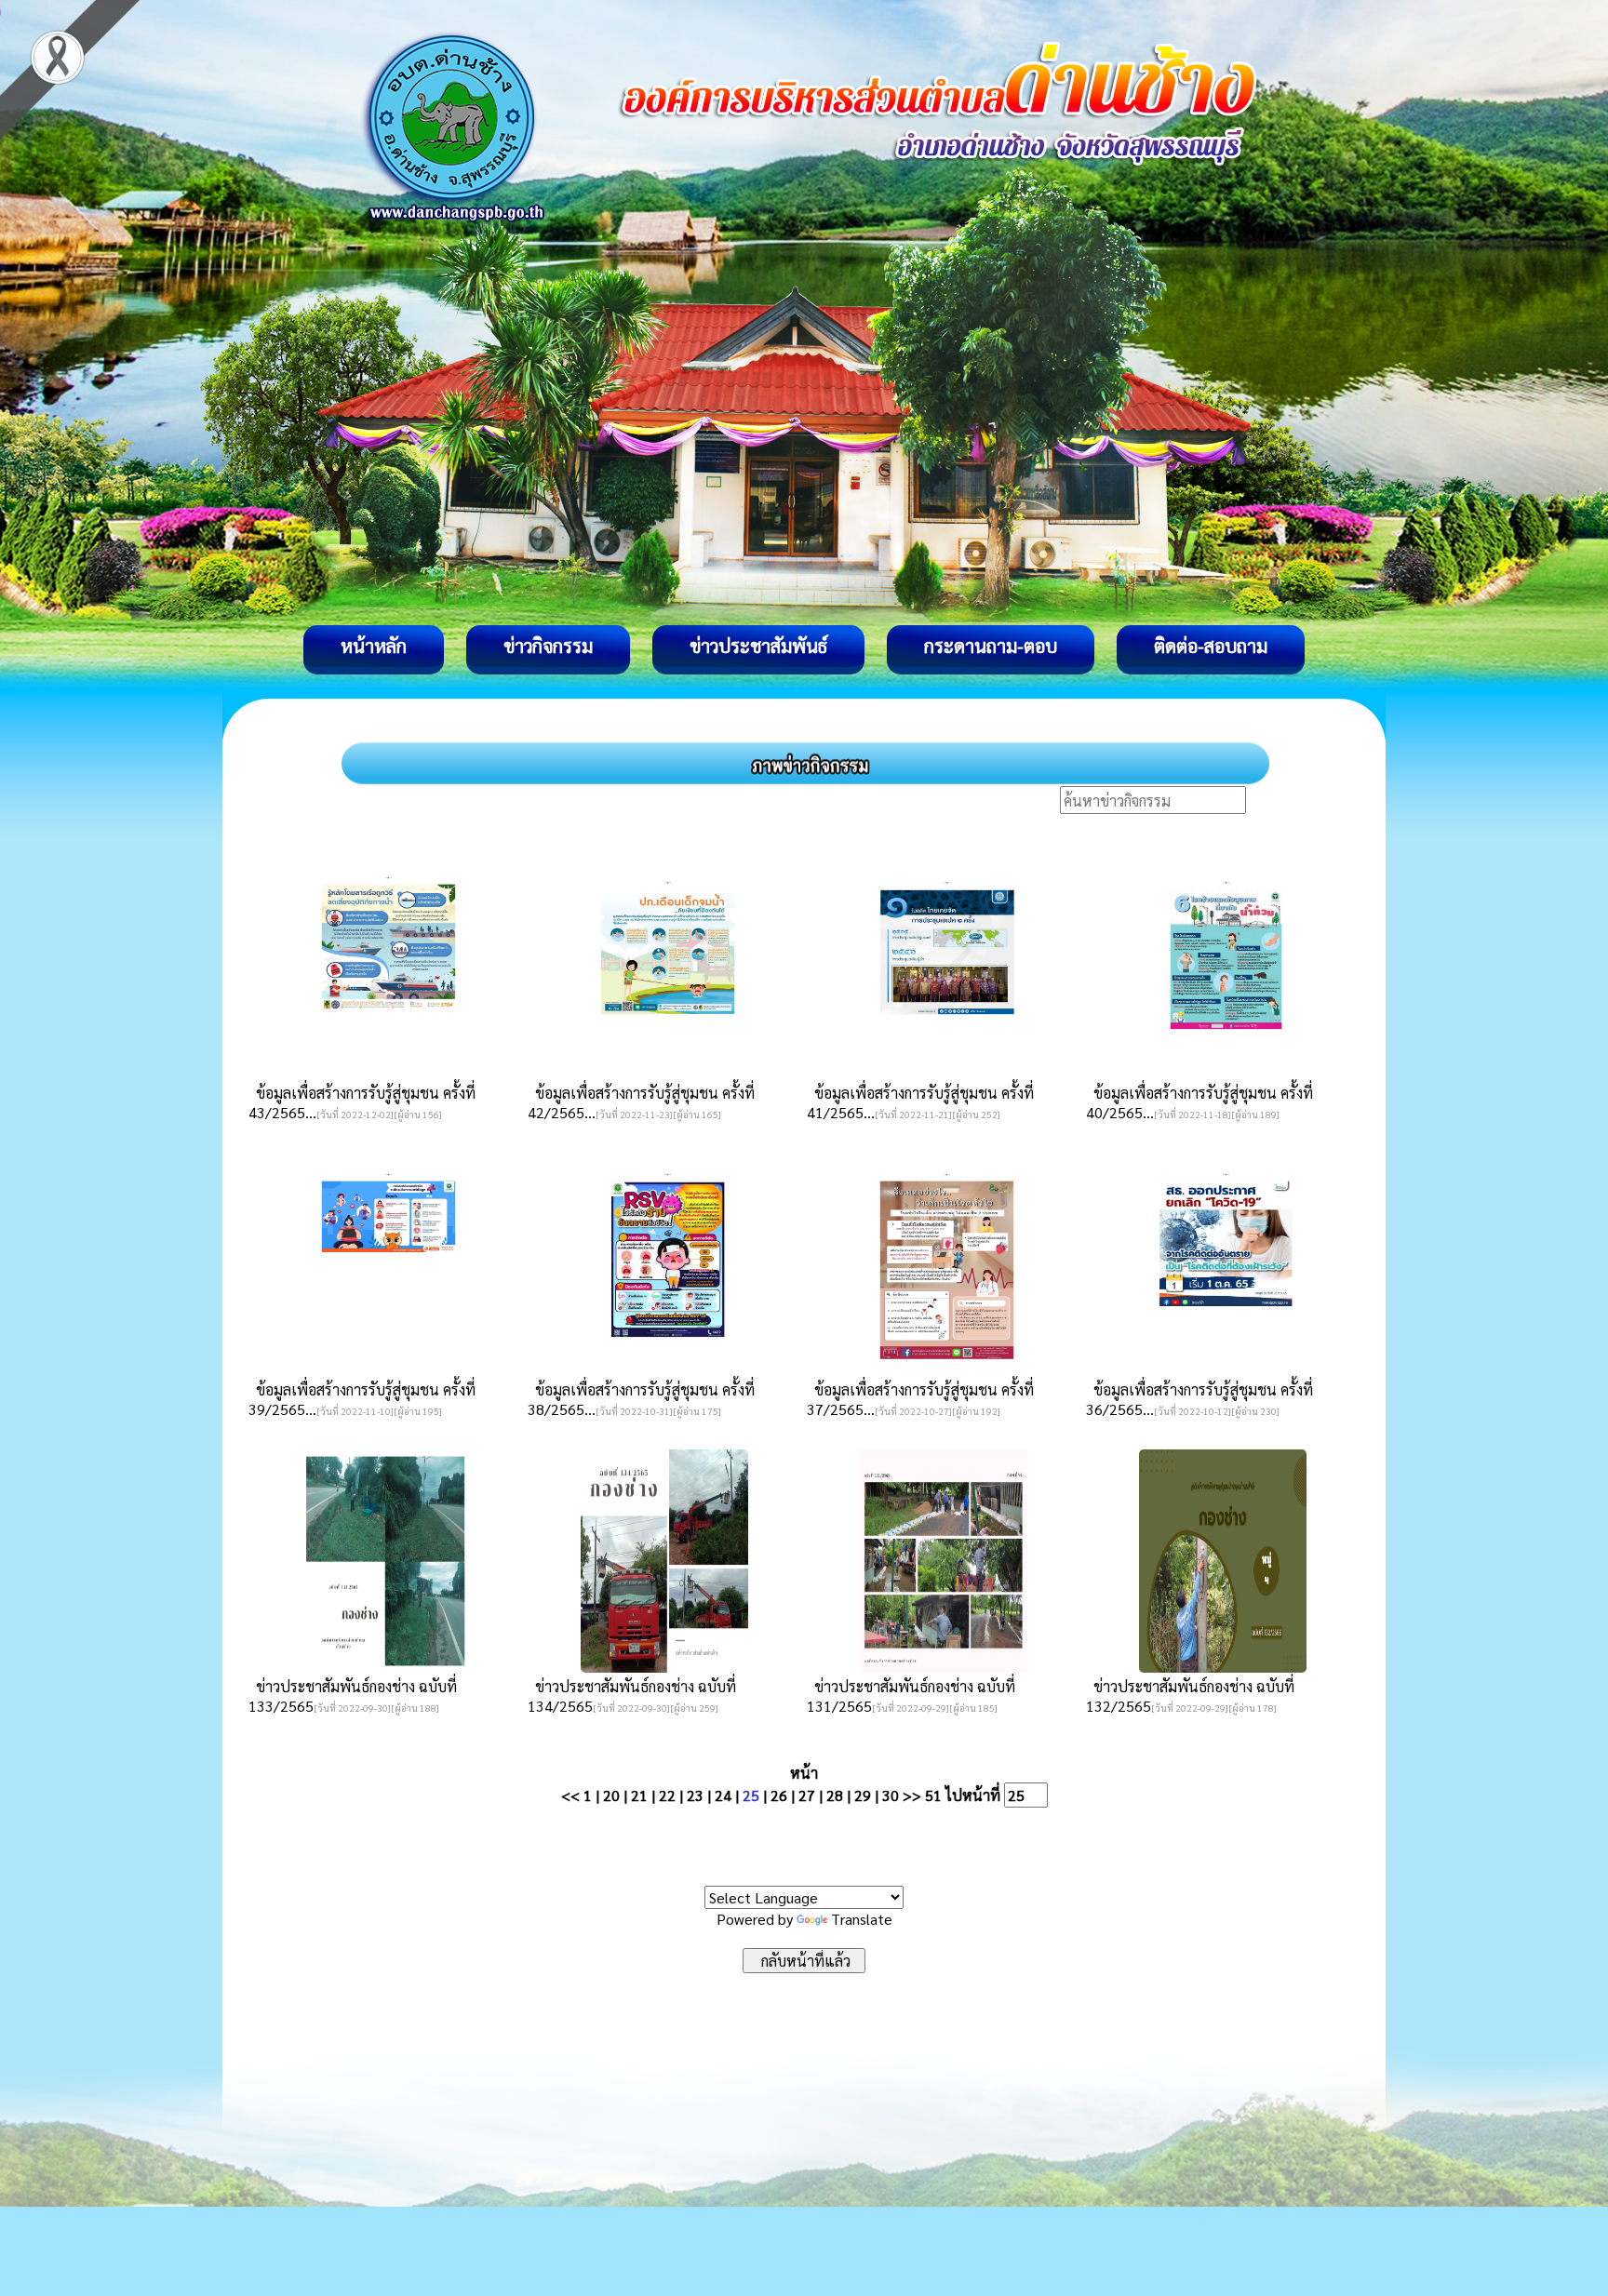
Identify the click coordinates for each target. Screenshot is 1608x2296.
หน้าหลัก (374, 646)
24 (723, 1795)
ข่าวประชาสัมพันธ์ (758, 646)
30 (891, 1795)
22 (667, 1795)
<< (570, 1795)
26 (779, 1795)
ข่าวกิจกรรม (548, 646)
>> (912, 1795)
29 (863, 1795)
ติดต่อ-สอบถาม (1211, 646)
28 (835, 1795)
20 (611, 1795)
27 (807, 1795)
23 (695, 1795)
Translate (862, 1919)
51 (933, 1795)
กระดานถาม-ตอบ (991, 646)
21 (639, 1795)
